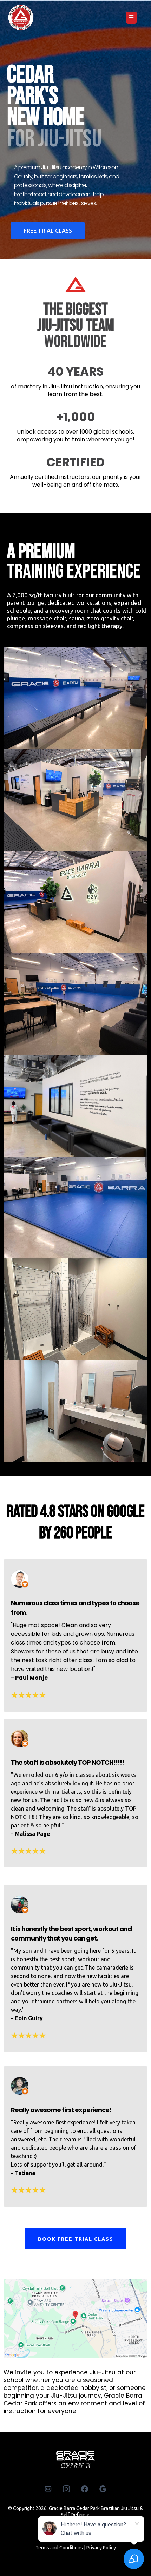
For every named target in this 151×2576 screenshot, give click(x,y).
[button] (130, 18)
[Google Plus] (103, 2489)
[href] (75, 2319)
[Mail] (48, 2489)
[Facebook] (85, 2489)
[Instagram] (66, 2489)
